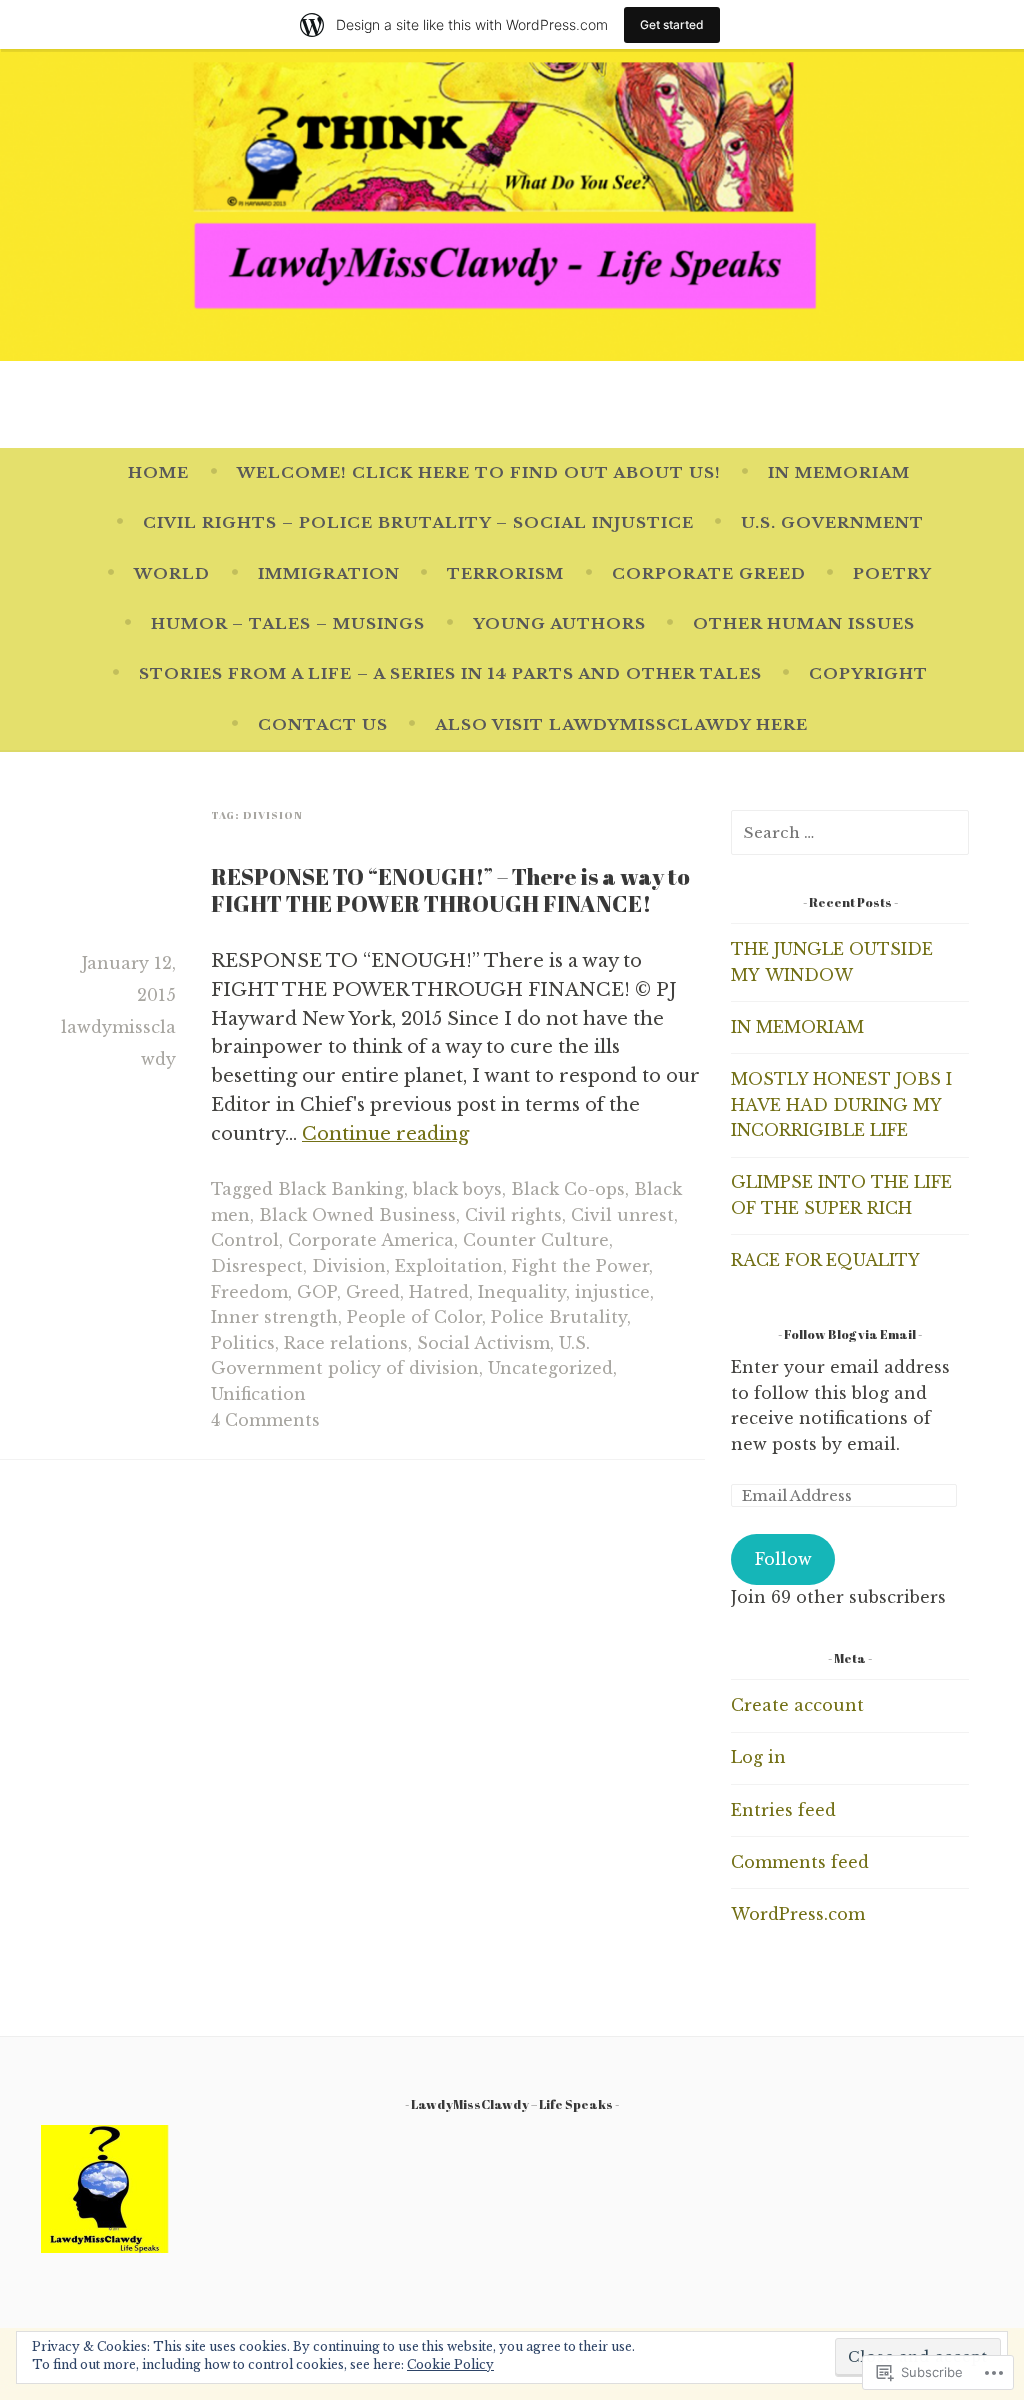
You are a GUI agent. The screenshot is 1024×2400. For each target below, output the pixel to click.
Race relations (346, 1343)
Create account (797, 1705)
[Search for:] (850, 832)
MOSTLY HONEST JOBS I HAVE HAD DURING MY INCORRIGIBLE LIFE (841, 1104)
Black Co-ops (568, 1189)
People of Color (414, 1317)
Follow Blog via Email (850, 1334)
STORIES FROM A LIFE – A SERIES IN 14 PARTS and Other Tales (450, 673)
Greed (373, 1292)
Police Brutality (559, 1317)
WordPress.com (798, 1914)
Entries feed (783, 1810)
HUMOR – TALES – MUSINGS (288, 623)
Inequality (522, 1292)
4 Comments (265, 1420)
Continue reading (385, 1134)
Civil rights (513, 1215)
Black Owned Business (357, 1215)
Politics (243, 1343)
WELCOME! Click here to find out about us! (479, 472)
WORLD (172, 573)
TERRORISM (505, 573)
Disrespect (257, 1266)
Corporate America (371, 1240)
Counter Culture (536, 1240)
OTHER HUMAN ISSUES (804, 623)
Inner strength (274, 1317)
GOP (317, 1292)
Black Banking (341, 1189)
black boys (457, 1189)
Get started (672, 24)
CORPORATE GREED (709, 573)
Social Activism (483, 1343)
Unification (258, 1394)
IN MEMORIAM (839, 472)
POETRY (892, 573)
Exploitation (449, 1266)
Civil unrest (622, 1215)
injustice (612, 1292)
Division (349, 1266)
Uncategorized (550, 1368)
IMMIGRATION (329, 573)
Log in (758, 1757)
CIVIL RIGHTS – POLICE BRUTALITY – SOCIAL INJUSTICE (418, 522)
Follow (783, 1559)
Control (245, 1240)
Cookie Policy (450, 2364)
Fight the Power (580, 1266)
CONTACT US (323, 724)
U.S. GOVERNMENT (832, 522)
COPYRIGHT (868, 673)
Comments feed (800, 1862)
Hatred (439, 1292)
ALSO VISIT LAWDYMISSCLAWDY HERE (621, 724)
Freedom (249, 1292)
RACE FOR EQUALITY (825, 1260)
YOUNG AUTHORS (559, 623)
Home (158, 472)
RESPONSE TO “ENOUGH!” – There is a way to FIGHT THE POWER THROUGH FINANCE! (450, 890)
